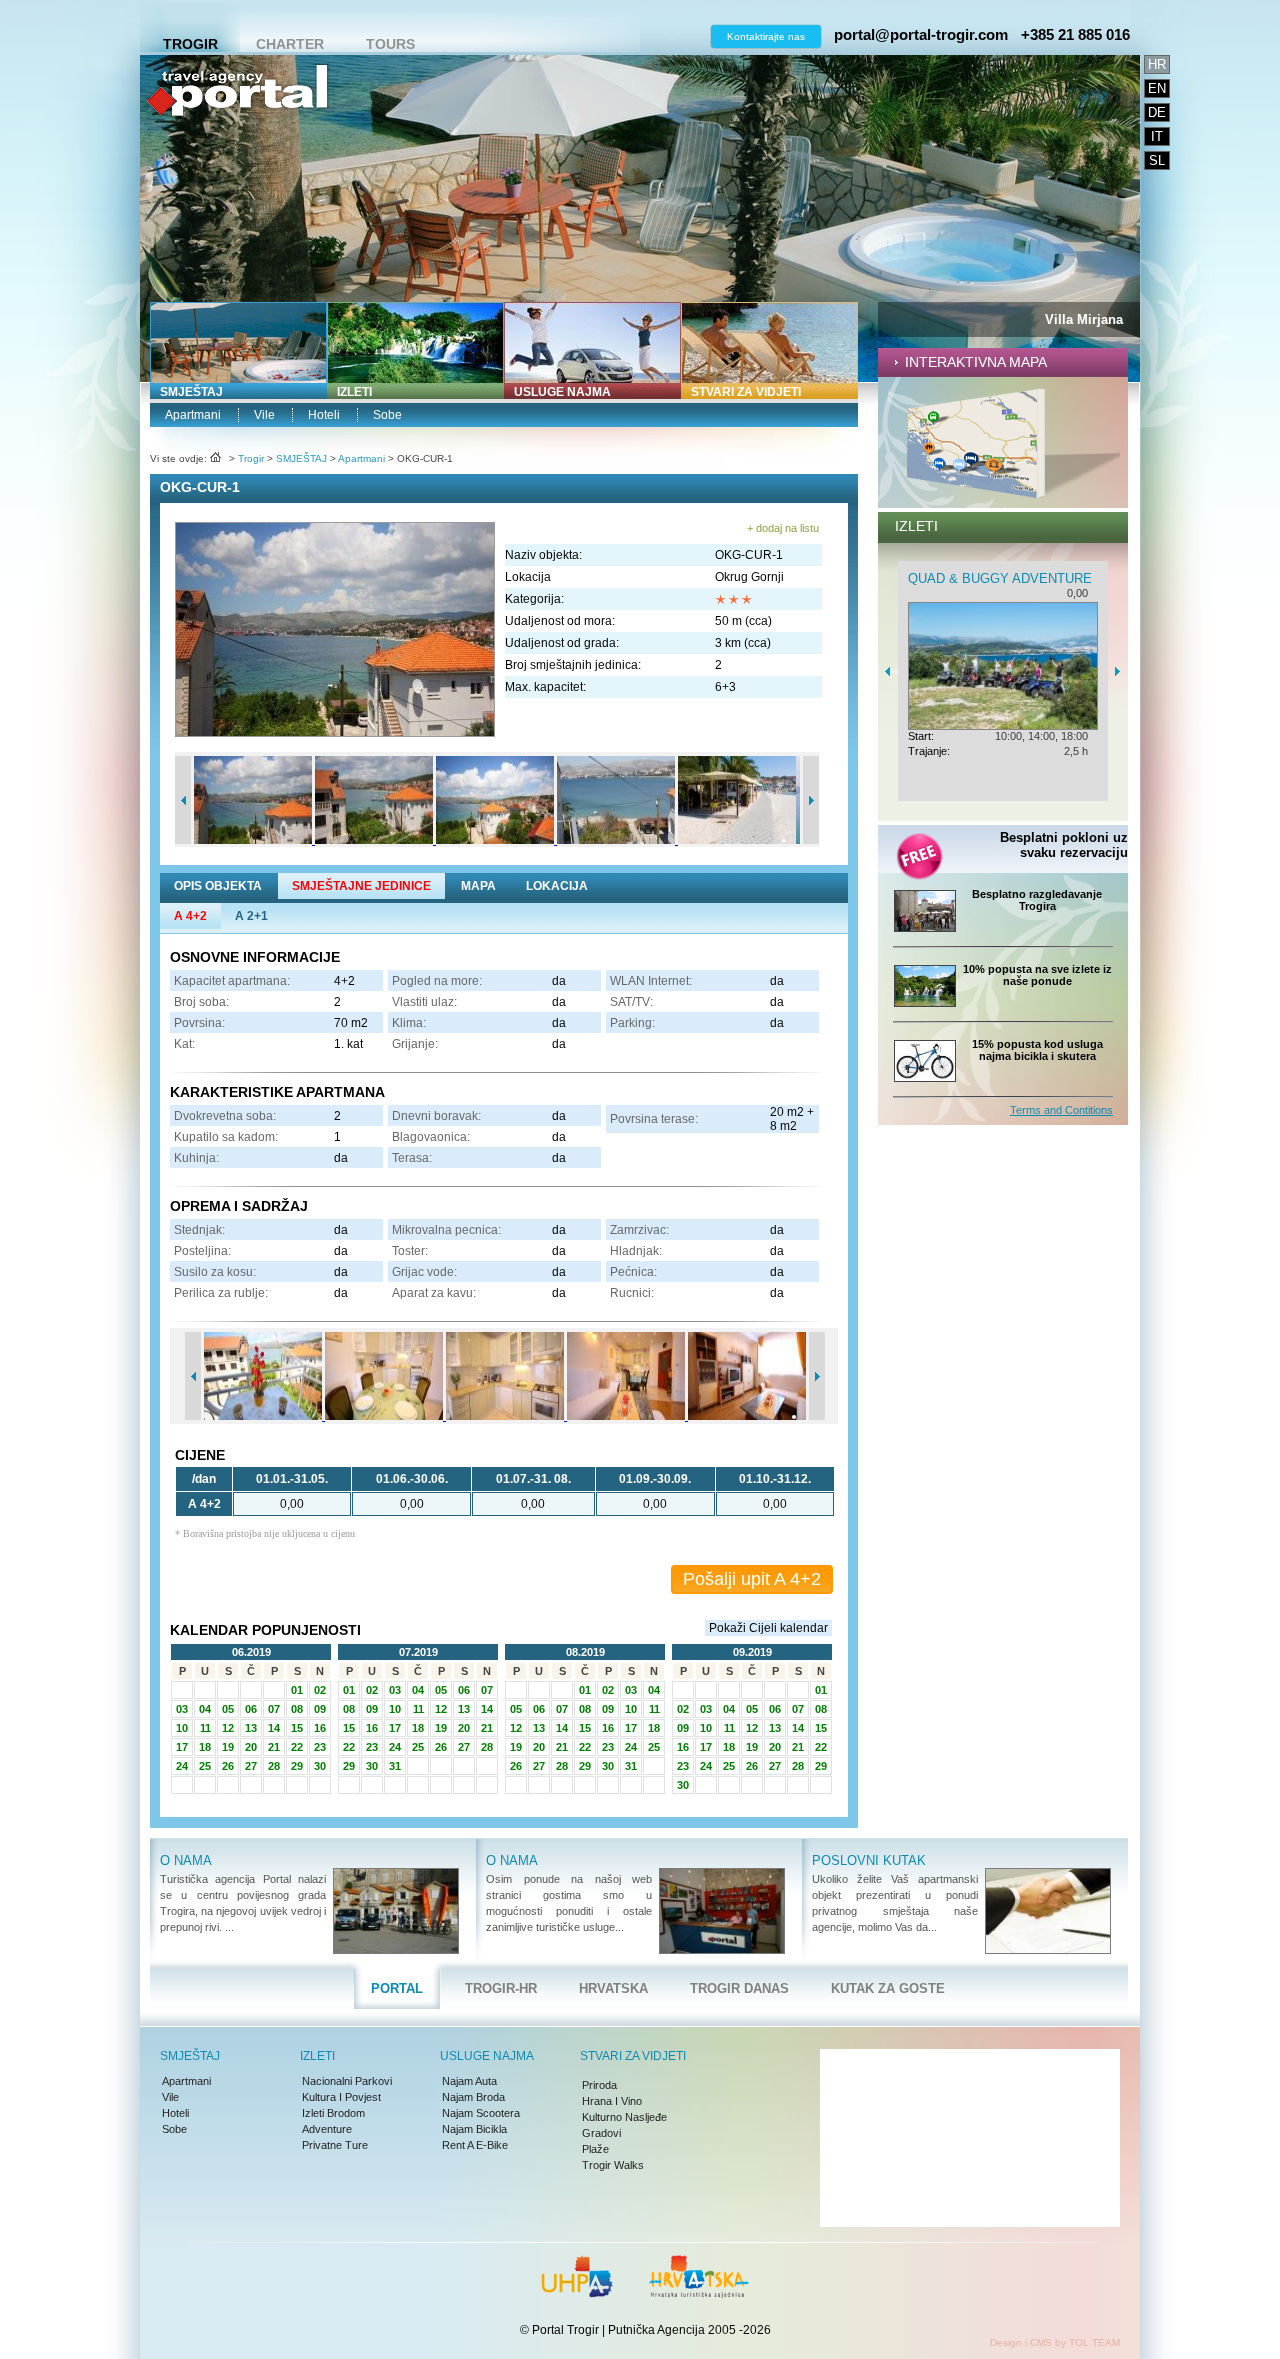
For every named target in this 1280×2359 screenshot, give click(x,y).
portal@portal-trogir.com (921, 34)
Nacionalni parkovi (347, 2081)
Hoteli (324, 415)
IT (1157, 136)
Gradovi (601, 2133)
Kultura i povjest (341, 2097)
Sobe (387, 415)
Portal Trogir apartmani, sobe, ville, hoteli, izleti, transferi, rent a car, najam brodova (237, 155)
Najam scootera (481, 2113)
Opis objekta (218, 886)
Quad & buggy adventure (1071, 578)
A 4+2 (190, 916)
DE (1157, 112)
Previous (183, 800)
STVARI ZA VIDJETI (746, 392)
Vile (264, 415)
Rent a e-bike (475, 2145)
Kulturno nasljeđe (624, 2117)
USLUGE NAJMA (562, 392)
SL (1157, 160)
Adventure (327, 2129)
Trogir (190, 44)
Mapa (478, 886)
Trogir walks (613, 2165)
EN (1157, 88)
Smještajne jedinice (361, 886)
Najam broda (473, 2097)
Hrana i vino (612, 2101)
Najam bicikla (474, 2129)
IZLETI (354, 392)
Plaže (595, 2149)
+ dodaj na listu (783, 528)
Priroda (599, 2085)
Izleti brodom (333, 2113)
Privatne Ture (335, 2145)
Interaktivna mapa (976, 362)
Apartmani (193, 415)
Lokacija (557, 886)
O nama (186, 1860)
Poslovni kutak (869, 1860)
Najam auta (469, 2081)
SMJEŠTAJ (191, 392)
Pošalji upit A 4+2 (752, 1579)
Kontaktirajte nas (766, 36)
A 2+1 (251, 916)
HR (1157, 64)
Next (811, 800)
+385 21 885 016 (1075, 34)
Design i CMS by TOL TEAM (1055, 2342)
